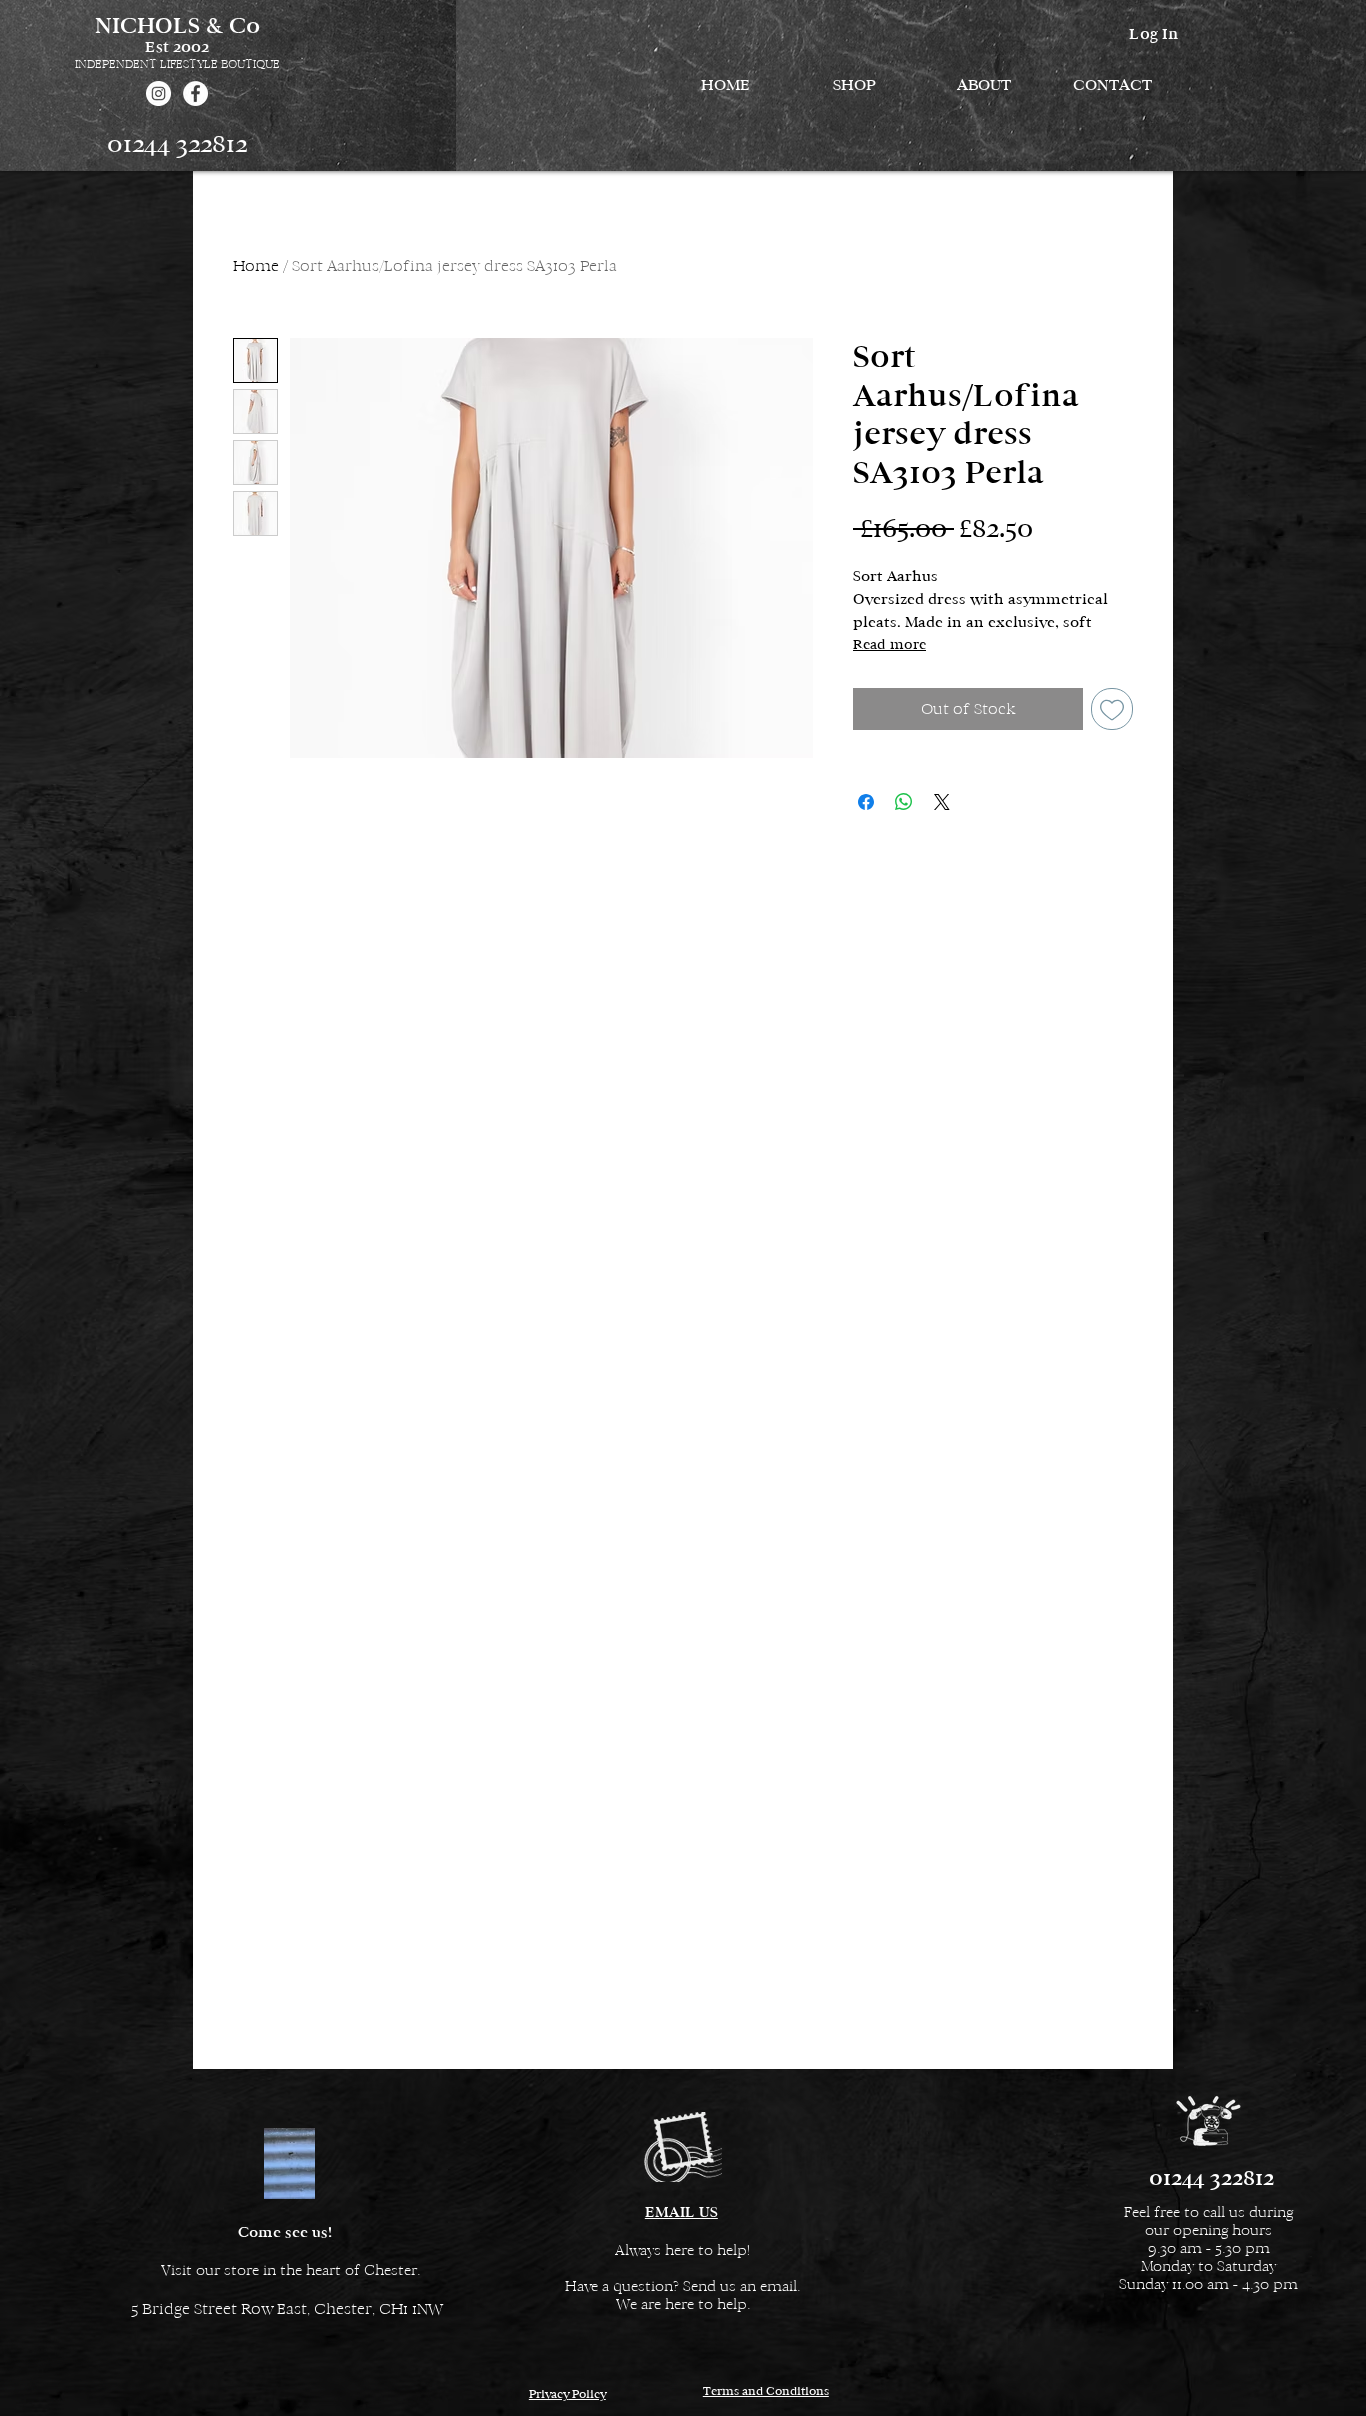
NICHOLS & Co (177, 25)
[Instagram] (158, 93)
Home (256, 265)
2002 (191, 46)
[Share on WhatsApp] (904, 802)
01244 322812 (177, 144)
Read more (889, 644)
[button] (854, 85)
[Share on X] (942, 802)
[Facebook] (195, 93)
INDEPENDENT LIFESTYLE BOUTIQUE (177, 64)
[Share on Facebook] (866, 802)
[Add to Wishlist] (1112, 709)
